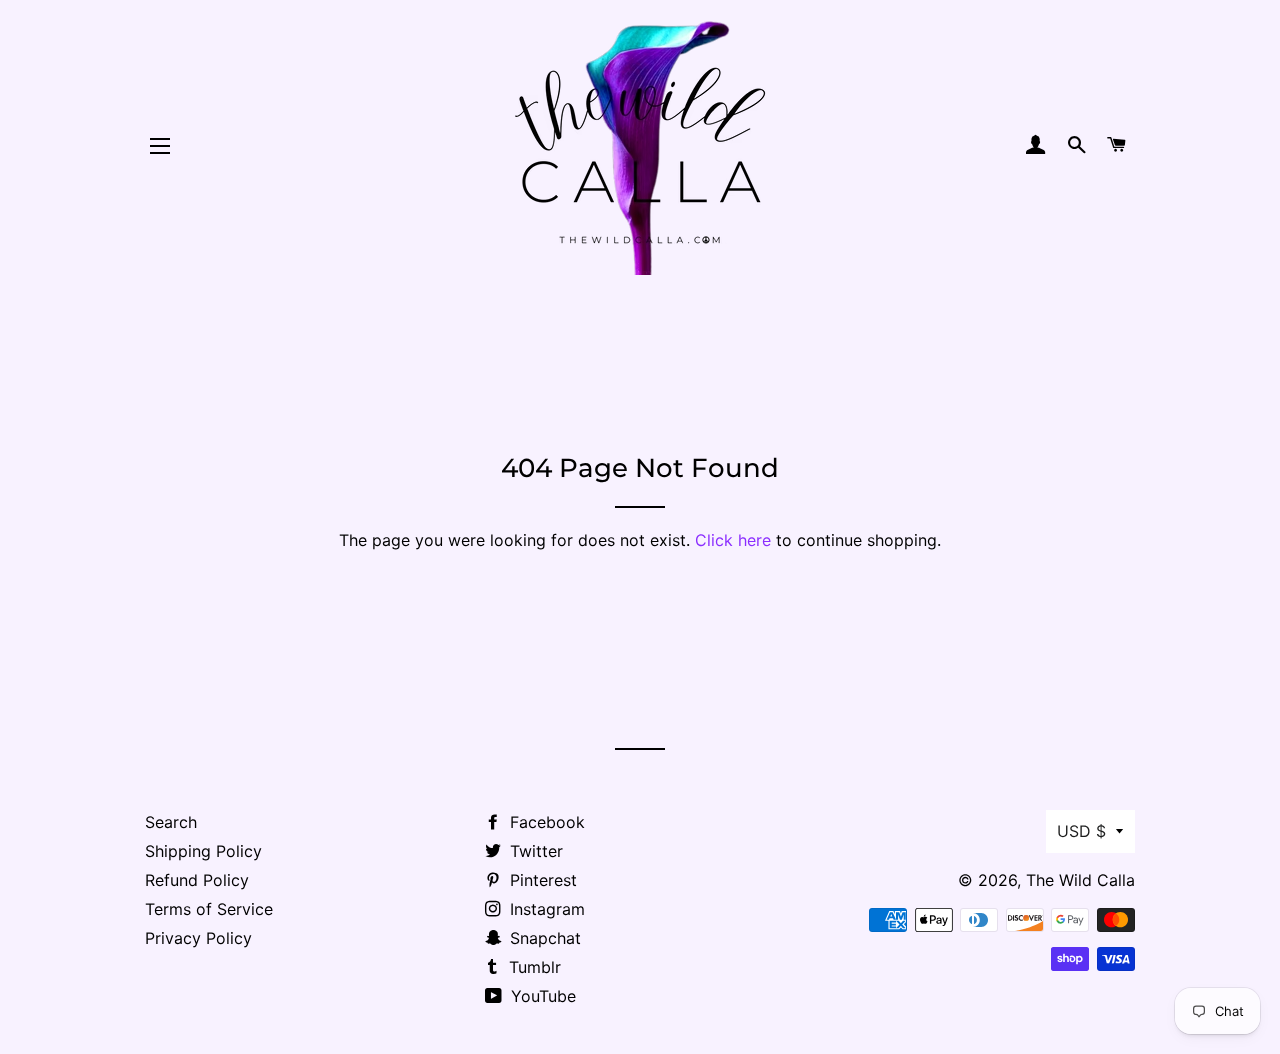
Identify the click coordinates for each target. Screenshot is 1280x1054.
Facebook (545, 822)
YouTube (541, 996)
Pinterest (541, 880)
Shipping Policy (203, 851)
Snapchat (543, 938)
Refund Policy (197, 880)
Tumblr (532, 967)
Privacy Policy (198, 938)
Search (171, 822)
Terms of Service (209, 909)
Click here (733, 540)
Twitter (534, 851)
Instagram (545, 909)
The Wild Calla (1080, 880)
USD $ (1081, 831)
